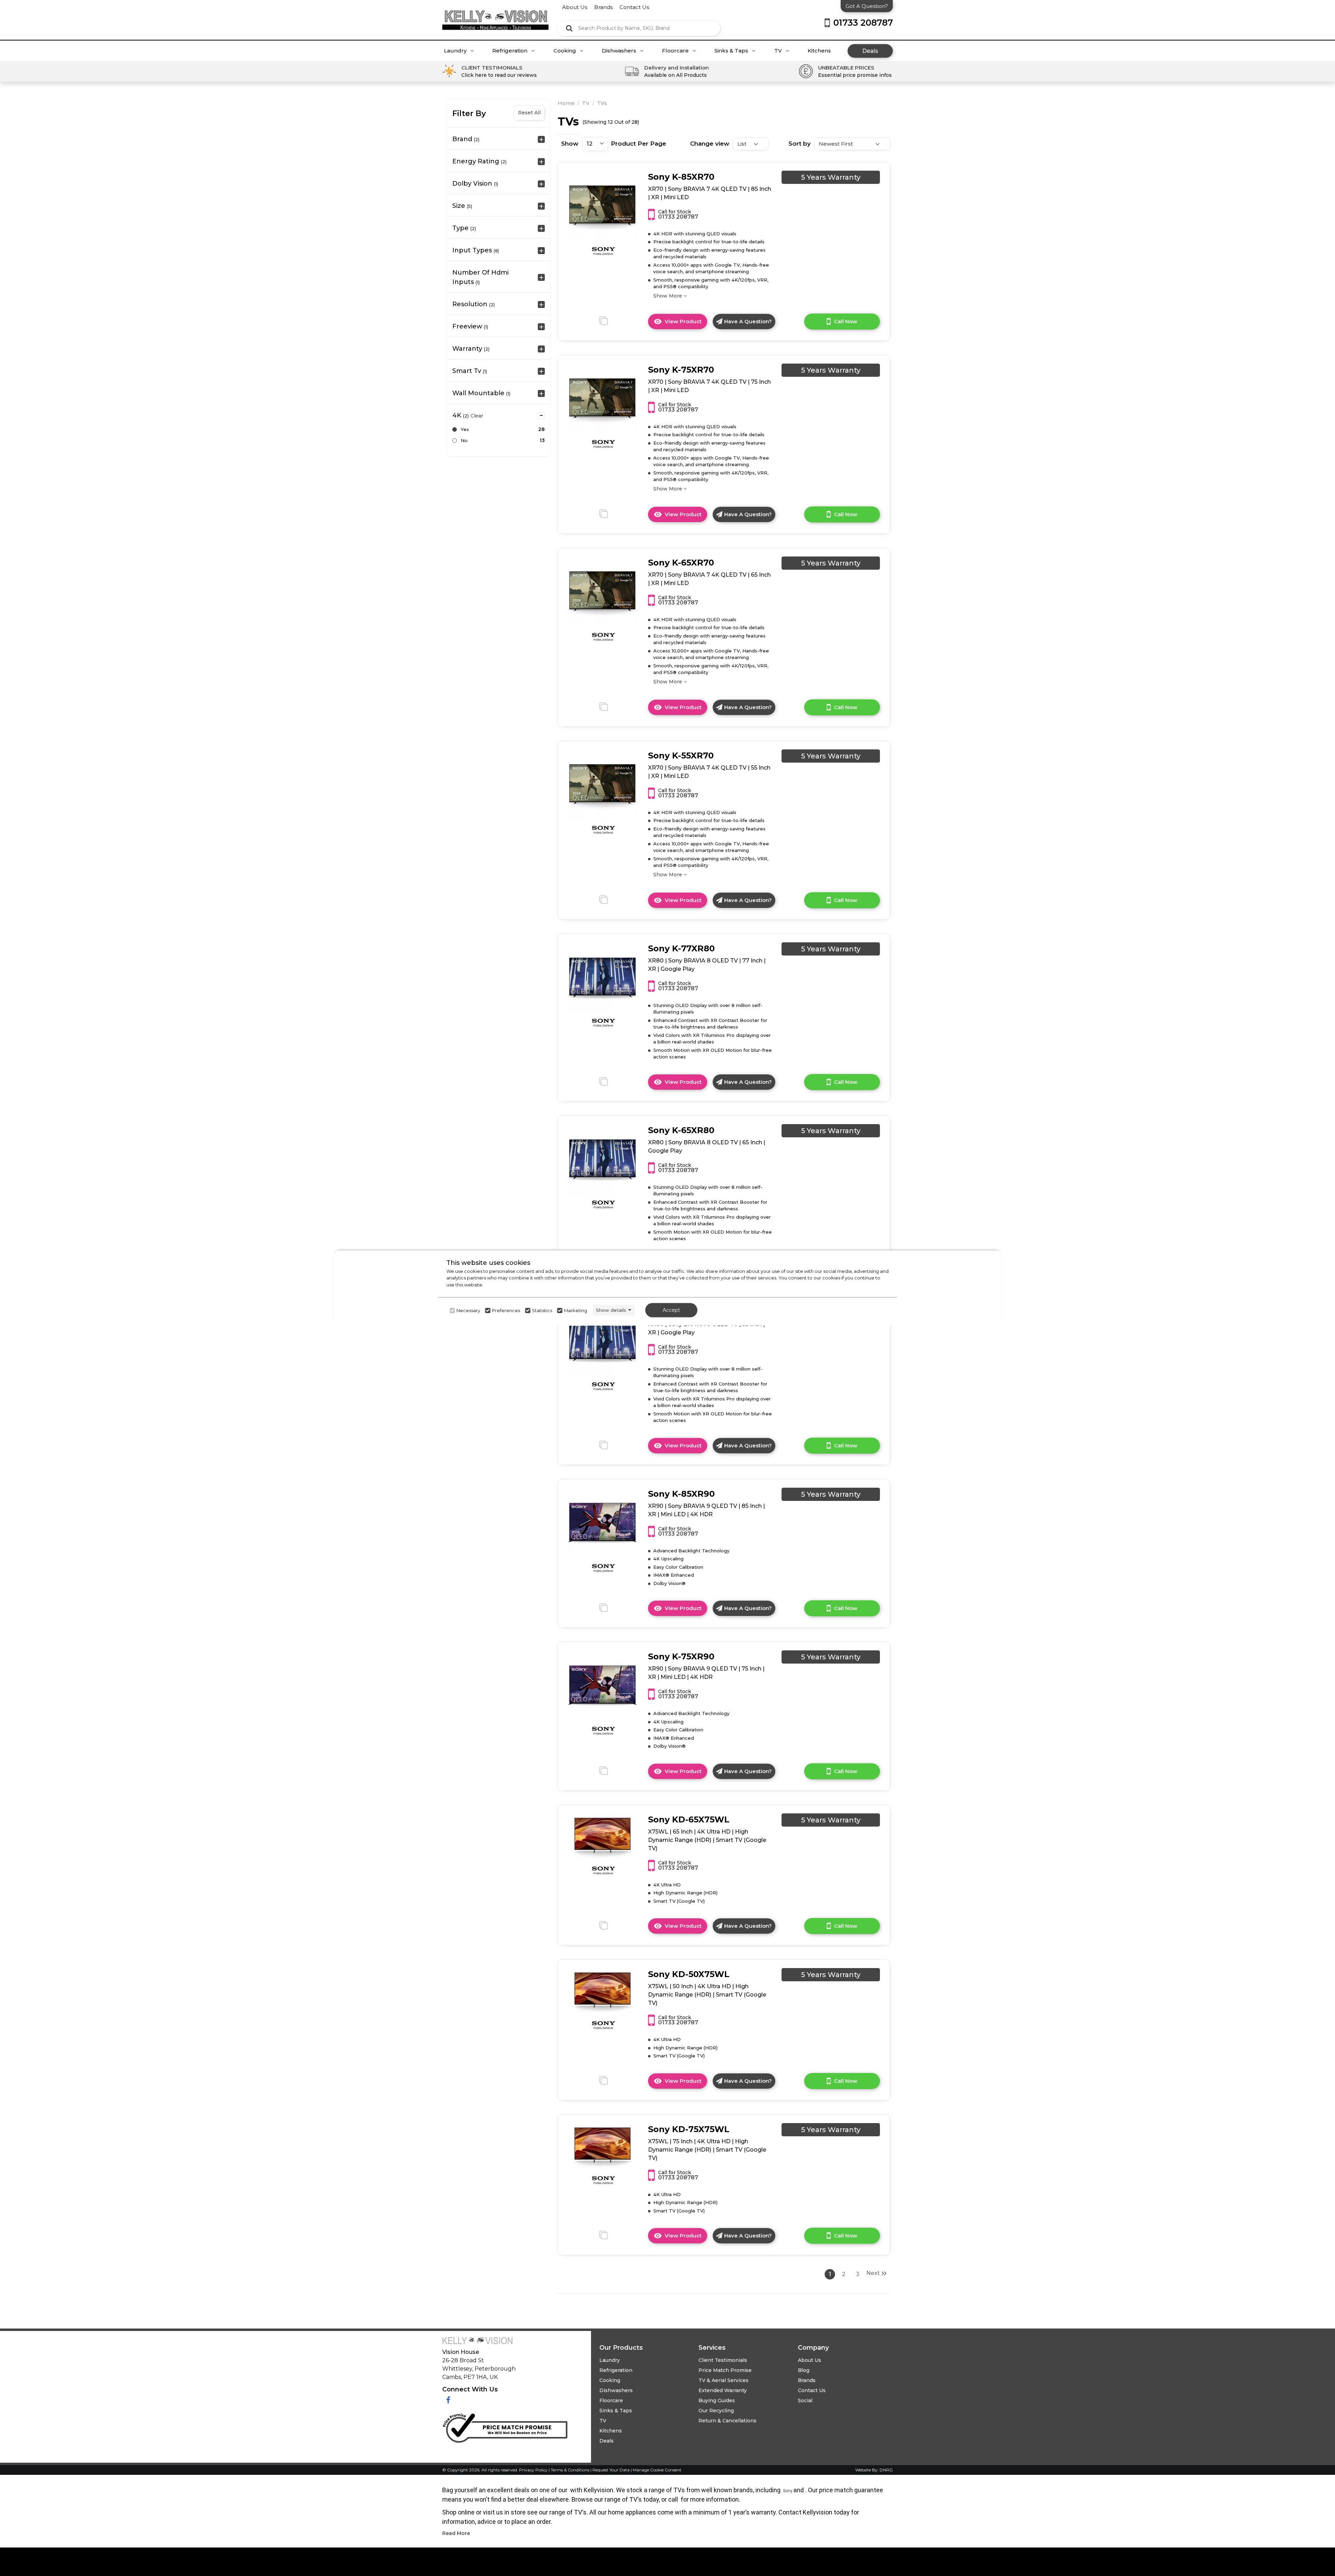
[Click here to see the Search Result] (569, 28)
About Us (810, 2360)
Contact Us (812, 2390)
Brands (807, 2380)
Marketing (576, 1310)
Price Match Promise (725, 2370)
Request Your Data (611, 2470)
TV (779, 51)
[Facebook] (448, 2400)
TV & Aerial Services (723, 2380)
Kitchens (819, 51)
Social (805, 2400)
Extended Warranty (723, 2390)
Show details (611, 1310)
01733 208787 (678, 217)
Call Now (846, 321)
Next (873, 2273)
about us (575, 7)
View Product (686, 324)
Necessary (468, 1310)
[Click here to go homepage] (495, 15)
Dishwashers (620, 51)
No (464, 440)
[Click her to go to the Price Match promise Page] (505, 2427)
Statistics (542, 1310)
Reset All (529, 113)
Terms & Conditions (571, 2470)
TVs (602, 103)
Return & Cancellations (727, 2421)
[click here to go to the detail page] (602, 205)
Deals (870, 51)
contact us (634, 7)
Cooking (565, 51)
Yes (465, 429)
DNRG (886, 2470)
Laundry (456, 51)
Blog (804, 2370)
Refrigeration (511, 51)
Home (566, 103)
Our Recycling (716, 2411)
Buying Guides (717, 2400)
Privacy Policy (534, 2470)
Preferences (506, 1310)
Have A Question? (748, 321)
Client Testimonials (723, 2360)
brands (603, 7)
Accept (671, 1310)
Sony (788, 2491)
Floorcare (676, 51)
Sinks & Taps (732, 51)
